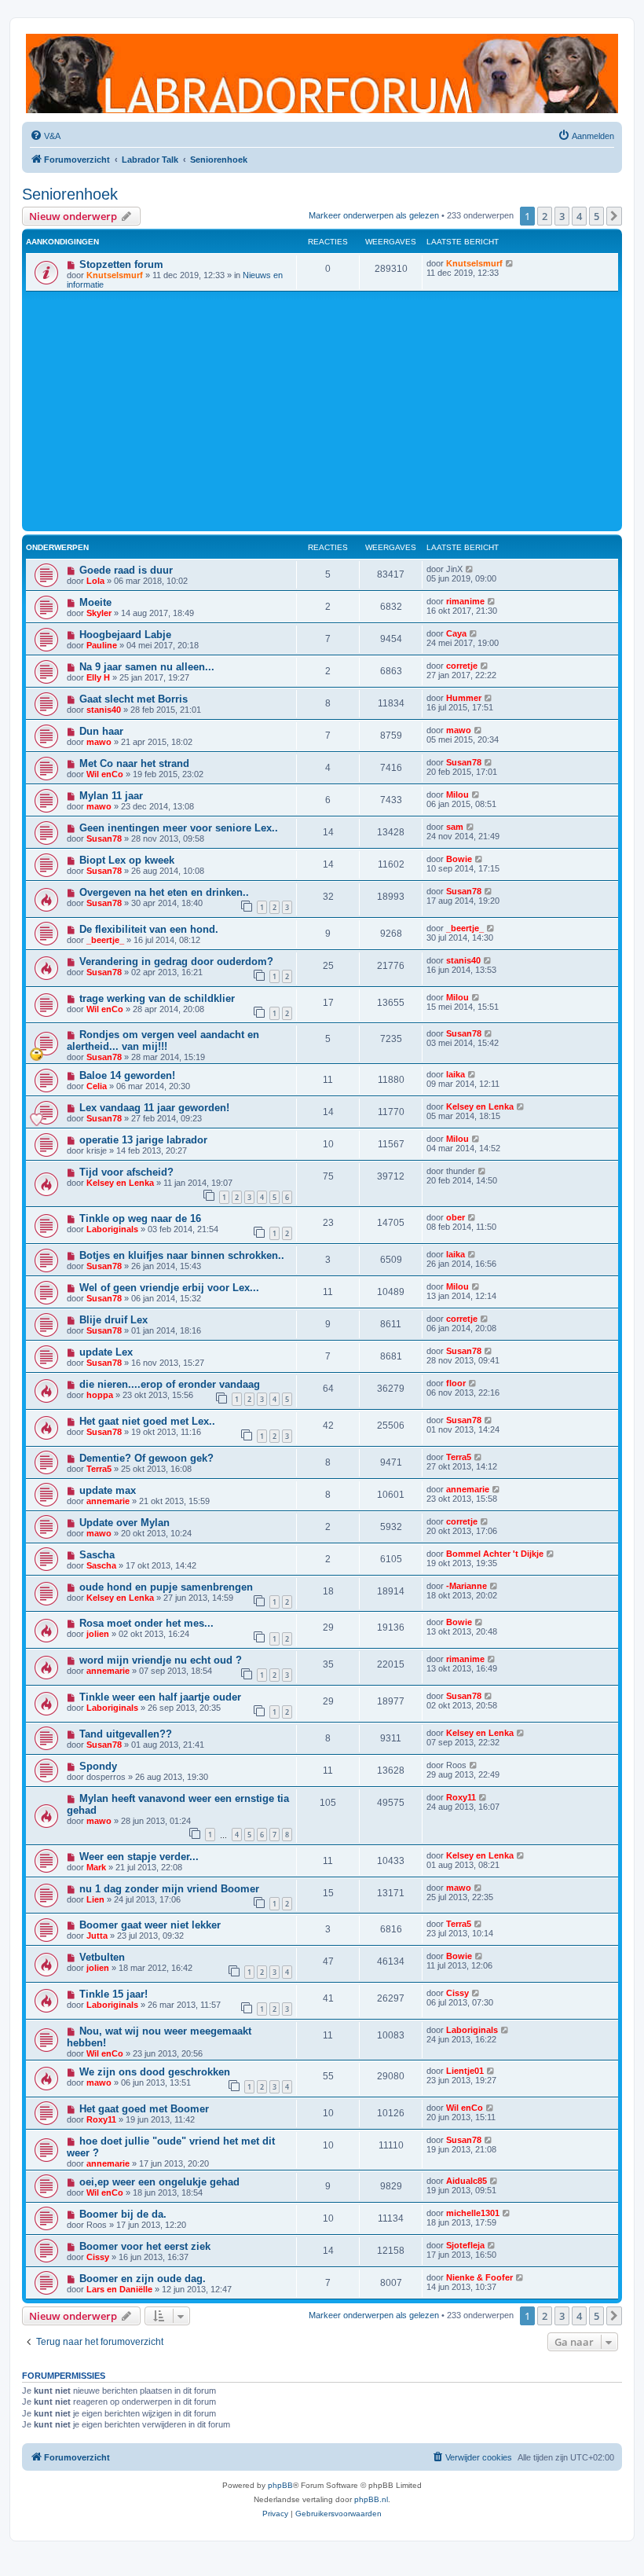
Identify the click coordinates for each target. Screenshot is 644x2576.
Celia (97, 1086)
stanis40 (104, 710)
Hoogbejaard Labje (125, 635)
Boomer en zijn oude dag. (143, 2279)
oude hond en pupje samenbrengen (166, 1587)
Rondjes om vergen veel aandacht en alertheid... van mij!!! (163, 1040)
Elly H (98, 677)
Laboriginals (112, 1229)
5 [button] (596, 216)
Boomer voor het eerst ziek (145, 2246)
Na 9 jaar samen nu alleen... (147, 667)
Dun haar (101, 731)
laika (456, 1074)
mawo (99, 742)
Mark (96, 1867)
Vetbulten (102, 1957)
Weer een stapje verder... (139, 1857)
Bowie (459, 859)
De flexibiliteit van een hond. (149, 929)
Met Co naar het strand (134, 763)
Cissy (457, 1993)
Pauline (102, 645)
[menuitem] (45, 136)
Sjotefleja (465, 2245)
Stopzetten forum (121, 264)
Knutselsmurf (115, 275)
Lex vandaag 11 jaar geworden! (154, 1108)
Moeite (95, 602)
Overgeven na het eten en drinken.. (164, 892)
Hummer (464, 698)
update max (108, 1490)
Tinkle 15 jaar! (113, 1994)
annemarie (108, 1501)
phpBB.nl (371, 2499)
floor (456, 1383)
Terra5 (99, 1469)
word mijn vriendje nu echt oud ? (161, 1660)
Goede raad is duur (126, 570)
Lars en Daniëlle (119, 2289)
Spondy (98, 1766)
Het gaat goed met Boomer (144, 2109)
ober (456, 1217)
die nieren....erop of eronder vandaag (170, 1384)
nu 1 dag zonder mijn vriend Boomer (169, 1889)
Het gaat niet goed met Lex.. (147, 1421)
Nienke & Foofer (479, 2277)
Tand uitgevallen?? (126, 1734)
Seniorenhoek (70, 194)
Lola (95, 581)
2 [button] (545, 216)
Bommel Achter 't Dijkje (495, 1554)
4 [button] (579, 216)
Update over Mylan (124, 1523)
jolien (98, 1634)
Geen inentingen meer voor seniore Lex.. (179, 828)
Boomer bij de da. (123, 2214)
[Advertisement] (322, 409)
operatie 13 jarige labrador (143, 1140)
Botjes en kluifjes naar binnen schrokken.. (182, 1255)
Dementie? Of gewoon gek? (146, 1458)
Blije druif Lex (113, 1320)
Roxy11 (461, 1797)
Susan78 (464, 762)
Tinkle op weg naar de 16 (140, 1218)
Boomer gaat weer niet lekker (150, 1925)
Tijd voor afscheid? (126, 1172)
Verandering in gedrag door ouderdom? (176, 961)
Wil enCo (105, 774)
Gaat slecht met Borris (134, 699)
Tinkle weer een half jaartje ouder (160, 1697)
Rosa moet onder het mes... (146, 1623)
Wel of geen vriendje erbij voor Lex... (169, 1288)
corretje (462, 666)
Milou (457, 794)
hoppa (100, 1395)
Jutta (97, 1936)
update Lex (106, 1352)
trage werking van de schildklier (157, 998)
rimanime (465, 601)
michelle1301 (473, 2213)
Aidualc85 (467, 2181)
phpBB (280, 2485)
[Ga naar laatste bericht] (510, 263)
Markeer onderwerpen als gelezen (374, 215)
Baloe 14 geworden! (127, 1075)
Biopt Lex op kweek (127, 860)
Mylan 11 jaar (111, 796)
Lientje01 (465, 2071)
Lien (95, 1899)
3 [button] (562, 216)
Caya (456, 633)
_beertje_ (105, 940)
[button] (614, 216)
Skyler (99, 613)
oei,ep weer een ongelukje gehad (159, 2182)
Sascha (97, 1555)
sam (455, 827)
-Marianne (467, 1586)
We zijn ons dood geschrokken (155, 2072)
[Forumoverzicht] (322, 73)
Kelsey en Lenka (480, 1106)
